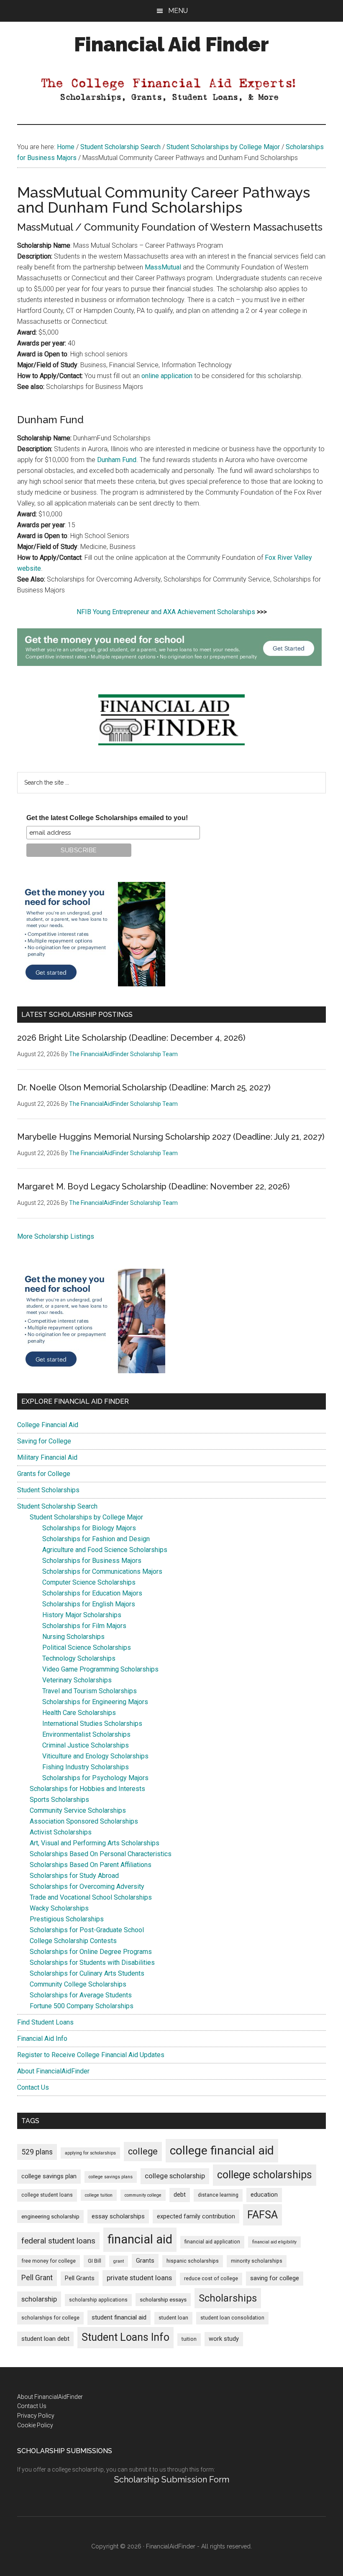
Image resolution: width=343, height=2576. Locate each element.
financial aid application (212, 2242)
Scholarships (228, 2298)
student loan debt (45, 2339)
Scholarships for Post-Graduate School (87, 1930)
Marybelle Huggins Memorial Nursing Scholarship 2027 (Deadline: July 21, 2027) (171, 1137)
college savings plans (111, 2177)
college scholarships (265, 2175)
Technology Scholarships (79, 1658)
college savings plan (49, 2176)
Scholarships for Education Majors (92, 1593)
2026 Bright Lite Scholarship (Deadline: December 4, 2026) (131, 1038)
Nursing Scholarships (73, 1637)
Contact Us (33, 2087)
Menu (178, 11)
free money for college (49, 2261)
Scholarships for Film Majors (84, 1626)
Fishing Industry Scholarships (86, 1767)
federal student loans (58, 2241)
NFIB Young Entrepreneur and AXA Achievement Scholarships (166, 612)
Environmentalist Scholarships (86, 1734)
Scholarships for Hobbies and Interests (87, 1789)
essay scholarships (118, 2217)
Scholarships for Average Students (81, 1995)
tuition (189, 2339)
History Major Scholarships (82, 1615)
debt (180, 2195)
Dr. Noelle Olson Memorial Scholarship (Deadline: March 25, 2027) (144, 1087)
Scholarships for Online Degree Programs (91, 1952)
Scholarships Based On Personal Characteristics (101, 1854)
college (143, 2151)
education (264, 2195)
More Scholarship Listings (56, 1236)
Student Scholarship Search (57, 1506)
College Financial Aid (48, 1425)
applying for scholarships (90, 2153)
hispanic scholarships (193, 2261)
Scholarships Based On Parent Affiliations (91, 1865)
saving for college (275, 2278)
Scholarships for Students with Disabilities (92, 1962)
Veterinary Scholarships (77, 1680)
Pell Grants (80, 2278)
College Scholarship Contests (73, 1941)
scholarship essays (163, 2300)
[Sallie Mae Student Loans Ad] (169, 664)
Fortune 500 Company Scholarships (82, 2006)
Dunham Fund (117, 460)
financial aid (140, 2239)
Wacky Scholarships (59, 1908)
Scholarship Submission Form (172, 2479)
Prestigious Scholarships (67, 1919)
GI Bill (95, 2261)
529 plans (37, 2152)
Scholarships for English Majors (89, 1604)
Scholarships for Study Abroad (74, 1876)
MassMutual (163, 267)
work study (224, 2339)
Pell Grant (37, 2278)
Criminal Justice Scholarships (86, 1745)
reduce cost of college (211, 2279)
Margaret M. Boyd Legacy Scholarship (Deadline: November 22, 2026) (154, 1186)
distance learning (218, 2195)
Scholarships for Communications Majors (102, 1571)
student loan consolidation (232, 2318)
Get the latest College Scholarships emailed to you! (107, 818)
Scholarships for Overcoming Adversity (87, 1886)
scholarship (39, 2299)
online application (167, 376)
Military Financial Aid (47, 1457)
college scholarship (175, 2176)
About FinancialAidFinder (53, 2071)
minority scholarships (257, 2261)
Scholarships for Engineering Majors (95, 1702)
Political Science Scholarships (87, 1647)
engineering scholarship (50, 2217)
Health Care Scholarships (79, 1713)
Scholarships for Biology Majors (89, 1528)
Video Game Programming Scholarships (100, 1669)
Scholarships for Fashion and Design (96, 1539)
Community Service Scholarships (78, 1810)
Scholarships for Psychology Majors (95, 1778)
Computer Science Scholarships (89, 1582)
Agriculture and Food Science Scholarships (105, 1550)
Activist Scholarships (61, 1832)
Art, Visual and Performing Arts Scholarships (95, 1843)
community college (143, 2195)
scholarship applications (98, 2300)
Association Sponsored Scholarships (84, 1821)
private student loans (139, 2278)
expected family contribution (196, 2217)
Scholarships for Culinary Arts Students (87, 1973)
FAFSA (262, 2215)
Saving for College (44, 1441)
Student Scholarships (48, 1490)
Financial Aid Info (42, 2039)
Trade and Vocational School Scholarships (91, 1897)
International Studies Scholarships (92, 1724)
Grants (145, 2261)
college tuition (99, 2195)
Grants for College (44, 1474)
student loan (173, 2318)
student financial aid (119, 2317)
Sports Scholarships (59, 1800)
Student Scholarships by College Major (86, 1517)
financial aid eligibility (274, 2242)
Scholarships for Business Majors (92, 1561)
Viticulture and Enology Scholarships (95, 1756)
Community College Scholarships (78, 1984)
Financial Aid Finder (171, 44)
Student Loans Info (125, 2337)
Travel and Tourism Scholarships (90, 1691)
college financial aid (222, 2150)
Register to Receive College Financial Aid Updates (91, 2055)
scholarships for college (50, 2318)
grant (119, 2261)
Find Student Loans (45, 2022)
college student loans (47, 2195)
